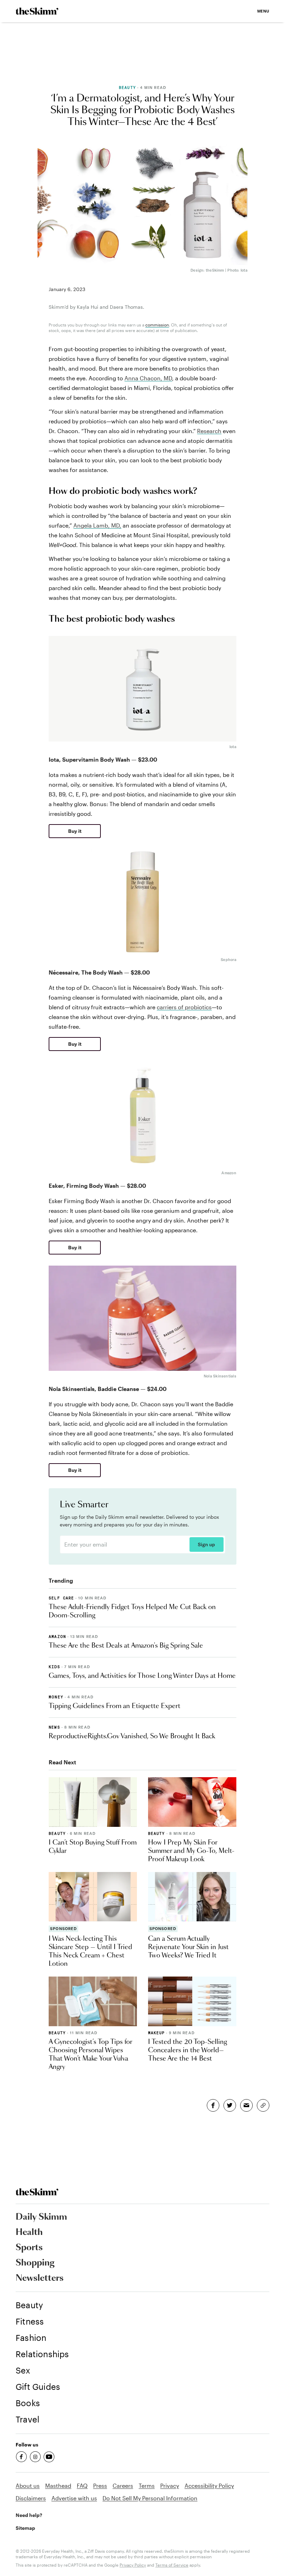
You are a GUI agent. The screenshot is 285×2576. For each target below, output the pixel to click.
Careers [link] (123, 2486)
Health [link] (29, 2233)
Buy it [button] (75, 831)
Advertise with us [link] (74, 2498)
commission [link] (157, 325)
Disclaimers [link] (31, 2498)
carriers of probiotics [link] (184, 1007)
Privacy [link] (170, 2486)
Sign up (206, 1544)
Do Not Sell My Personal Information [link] (150, 2498)
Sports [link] (29, 2248)
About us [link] (28, 2486)
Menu (263, 11)
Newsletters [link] (40, 2278)
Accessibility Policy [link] (209, 2486)
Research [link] (209, 431)
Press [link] (100, 2486)
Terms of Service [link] (172, 2565)
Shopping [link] (35, 2263)
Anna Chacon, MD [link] (148, 378)
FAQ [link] (82, 2486)
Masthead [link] (58, 2486)
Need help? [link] (29, 2515)
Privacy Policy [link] (133, 2565)
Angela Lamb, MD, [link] (97, 525)
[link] (37, 11)
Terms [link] (147, 2486)
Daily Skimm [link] (41, 2217)
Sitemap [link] (25, 2528)
